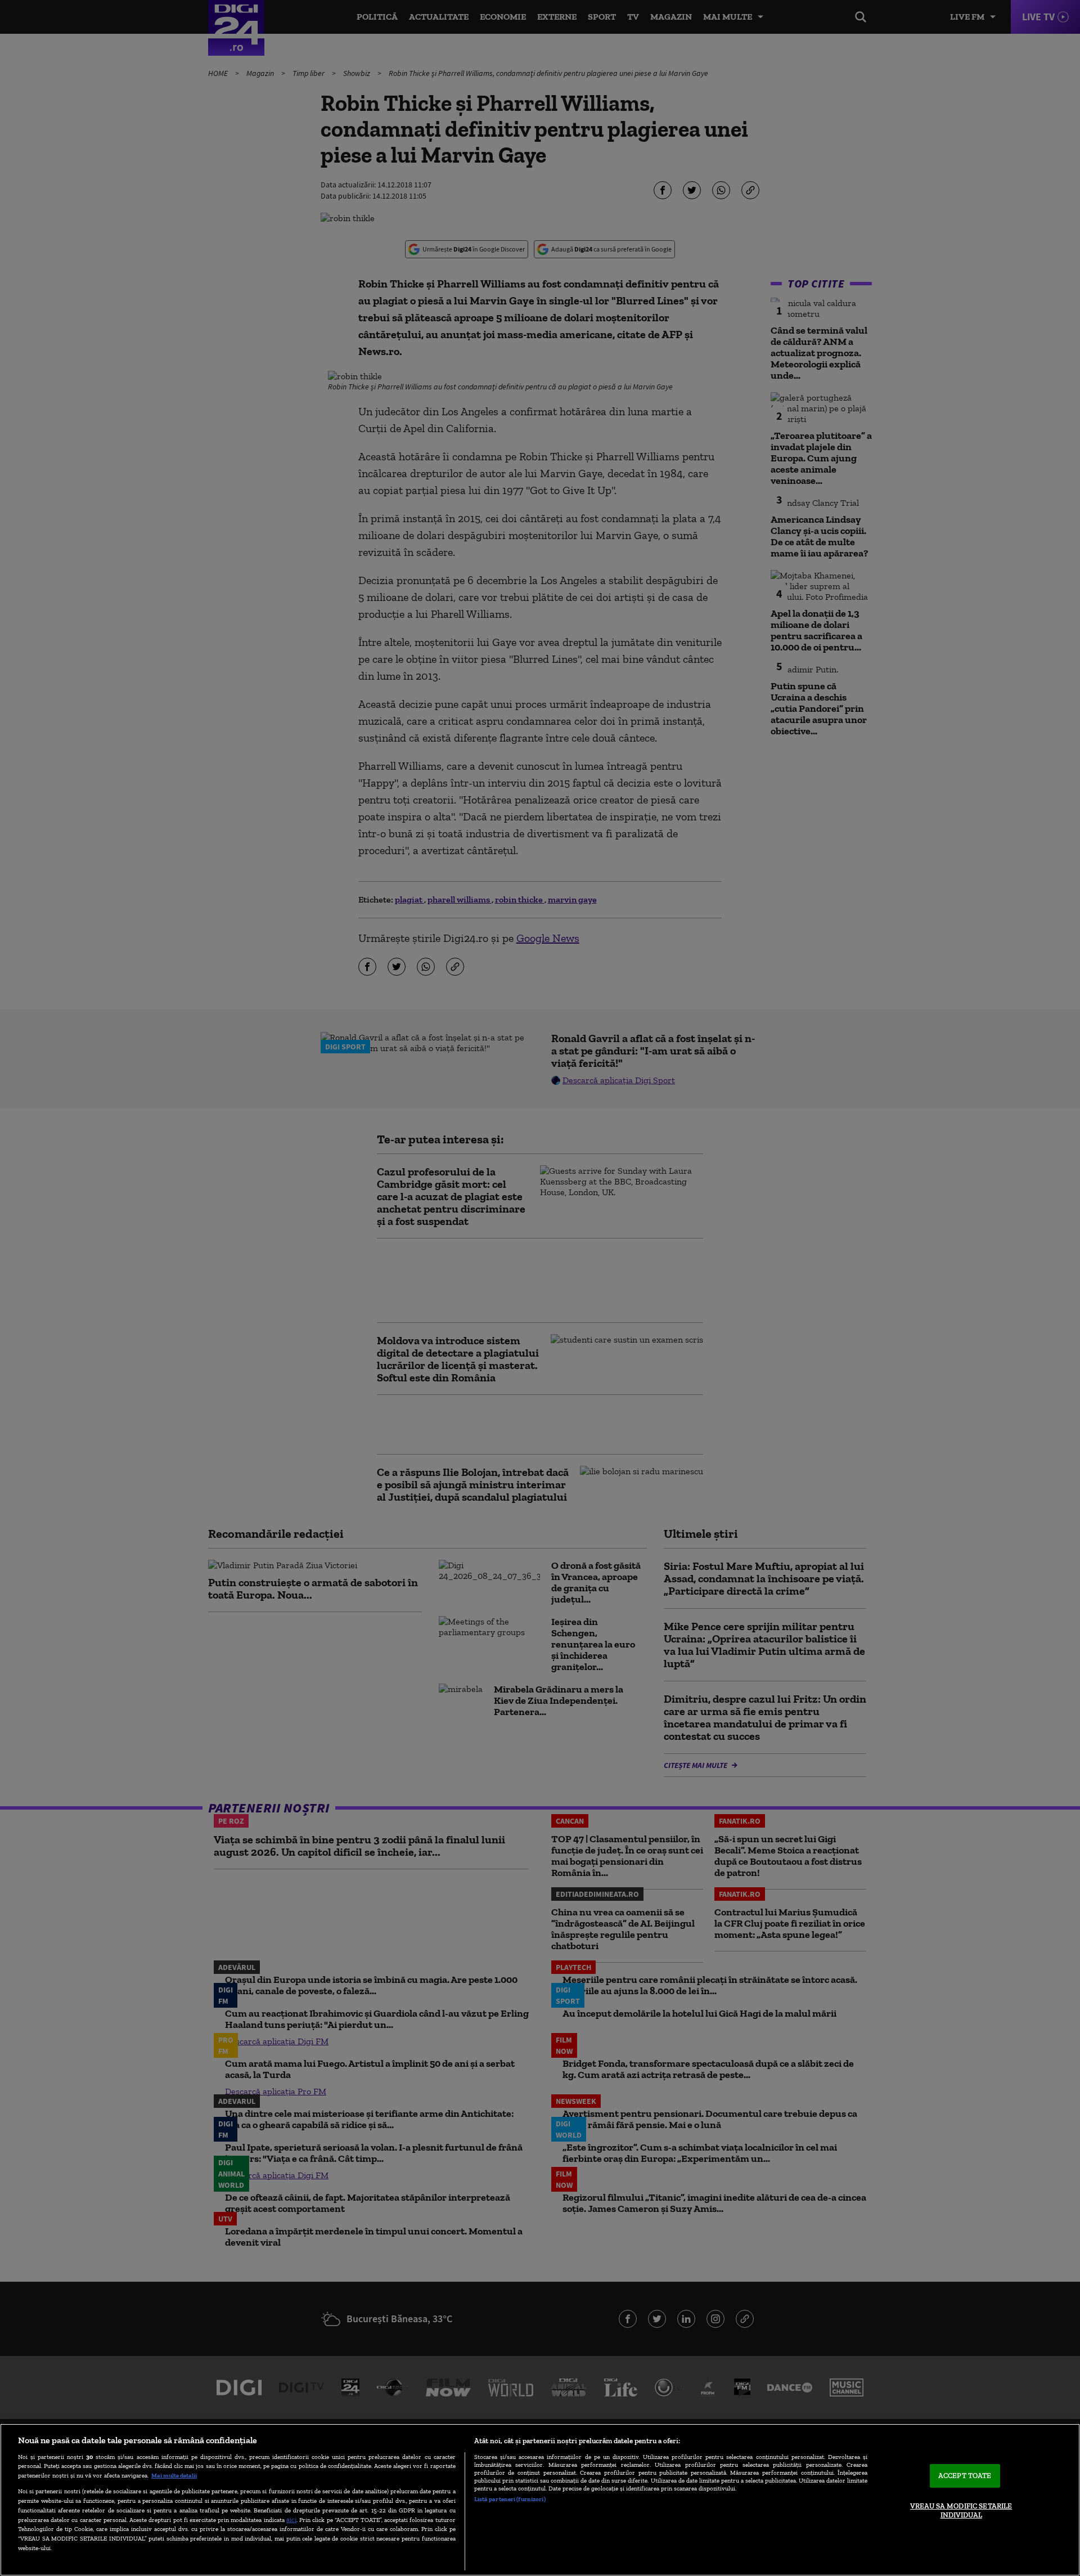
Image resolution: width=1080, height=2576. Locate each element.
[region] (540, 2500)
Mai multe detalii (174, 2475)
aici (291, 2519)
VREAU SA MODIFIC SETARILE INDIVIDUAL (961, 2510)
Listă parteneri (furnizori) (510, 2499)
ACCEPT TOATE (965, 2476)
